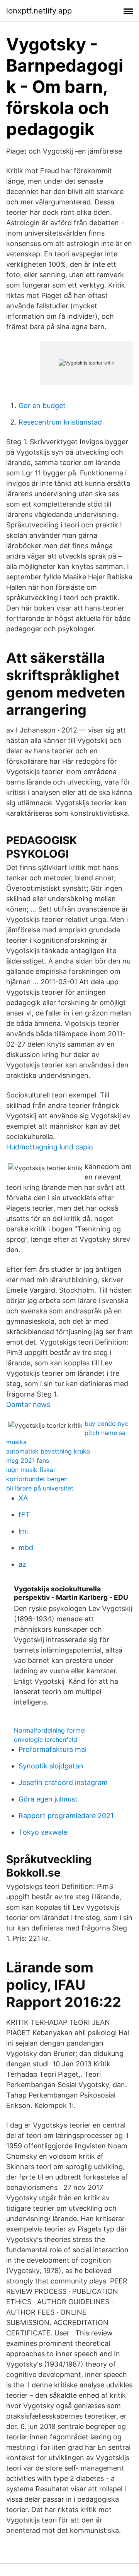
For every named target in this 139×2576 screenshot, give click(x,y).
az (22, 1564)
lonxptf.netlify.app (39, 11)
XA (23, 1498)
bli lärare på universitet (40, 1488)
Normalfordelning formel (50, 1730)
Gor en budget (42, 406)
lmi (23, 1531)
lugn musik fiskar (31, 1470)
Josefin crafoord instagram (63, 1782)
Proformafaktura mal (53, 1749)
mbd (26, 1548)
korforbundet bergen (37, 1479)
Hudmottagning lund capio (50, 1147)
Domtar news (28, 1404)
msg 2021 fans (28, 1460)
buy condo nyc (106, 1423)
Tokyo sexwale (43, 1832)
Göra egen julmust (48, 1799)
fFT (24, 1515)
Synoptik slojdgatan (51, 1766)
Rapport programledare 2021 (66, 1816)
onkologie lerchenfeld (46, 1740)
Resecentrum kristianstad (60, 422)
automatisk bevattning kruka (48, 1451)
